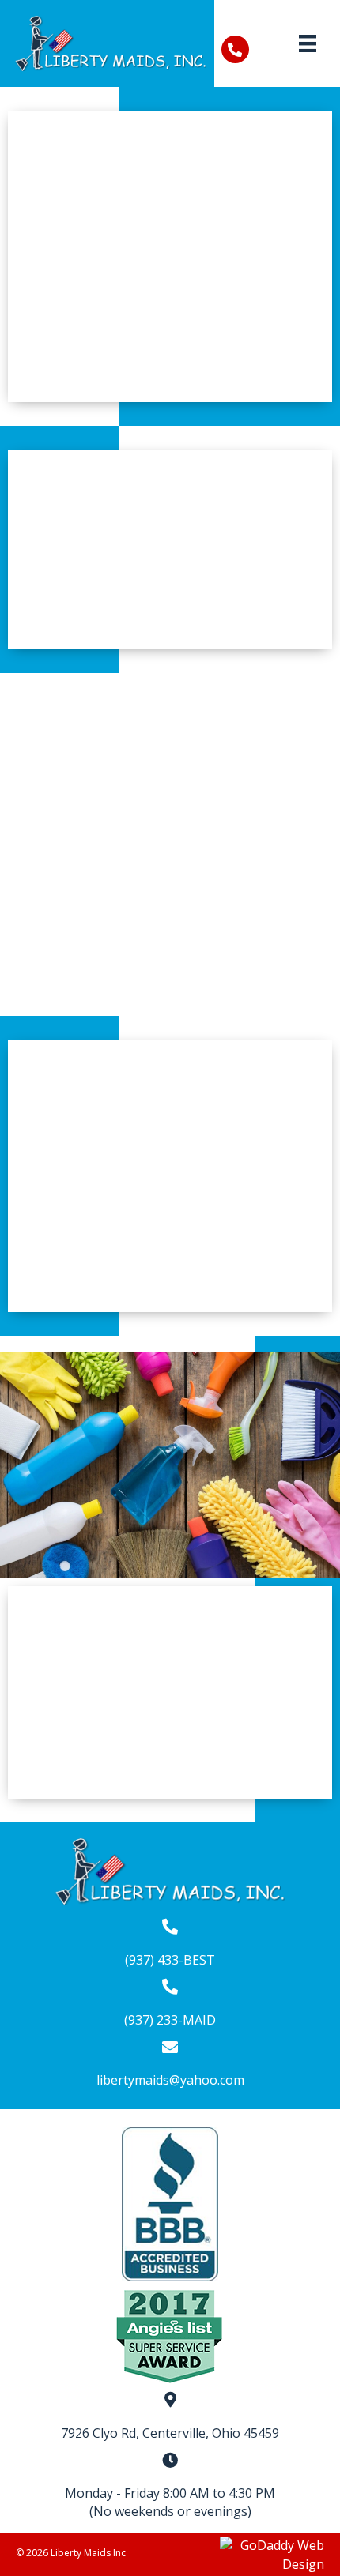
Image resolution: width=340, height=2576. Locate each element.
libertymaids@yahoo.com (170, 2080)
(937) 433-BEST (170, 1960)
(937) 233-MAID (170, 2020)
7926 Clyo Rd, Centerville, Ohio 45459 (170, 2433)
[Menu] (308, 43)
